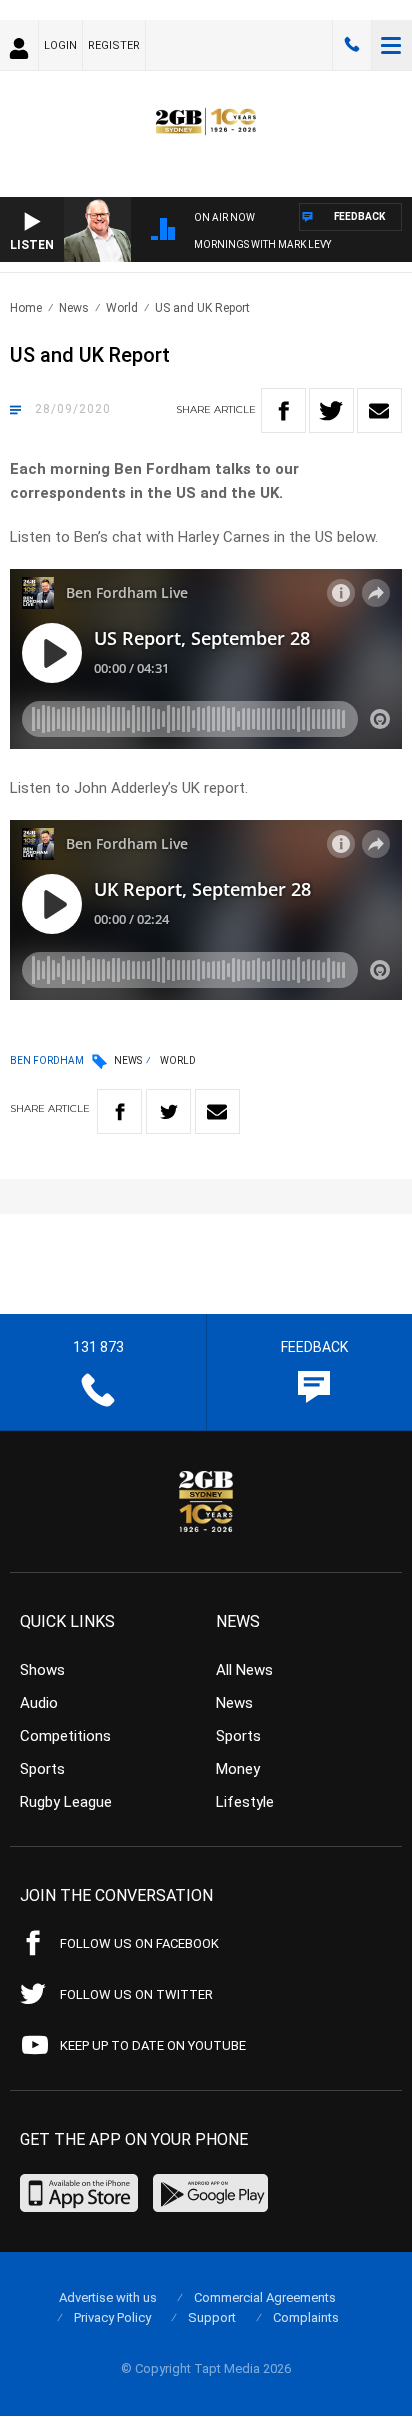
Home (26, 308)
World (122, 308)
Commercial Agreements (265, 2297)
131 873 (352, 45)
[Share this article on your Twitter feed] (331, 410)
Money (238, 1769)
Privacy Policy (112, 2317)
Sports (42, 1769)
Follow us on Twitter (136, 1994)
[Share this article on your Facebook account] (283, 410)
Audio (39, 1703)
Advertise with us (108, 2297)
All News (244, 1670)
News (74, 308)
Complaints (306, 2317)
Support (212, 2317)
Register (114, 45)
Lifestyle (245, 1802)
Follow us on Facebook (139, 1943)
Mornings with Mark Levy (262, 244)
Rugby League (66, 1802)
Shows (42, 1670)
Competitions (65, 1736)
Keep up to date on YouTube (153, 2045)
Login (60, 45)
